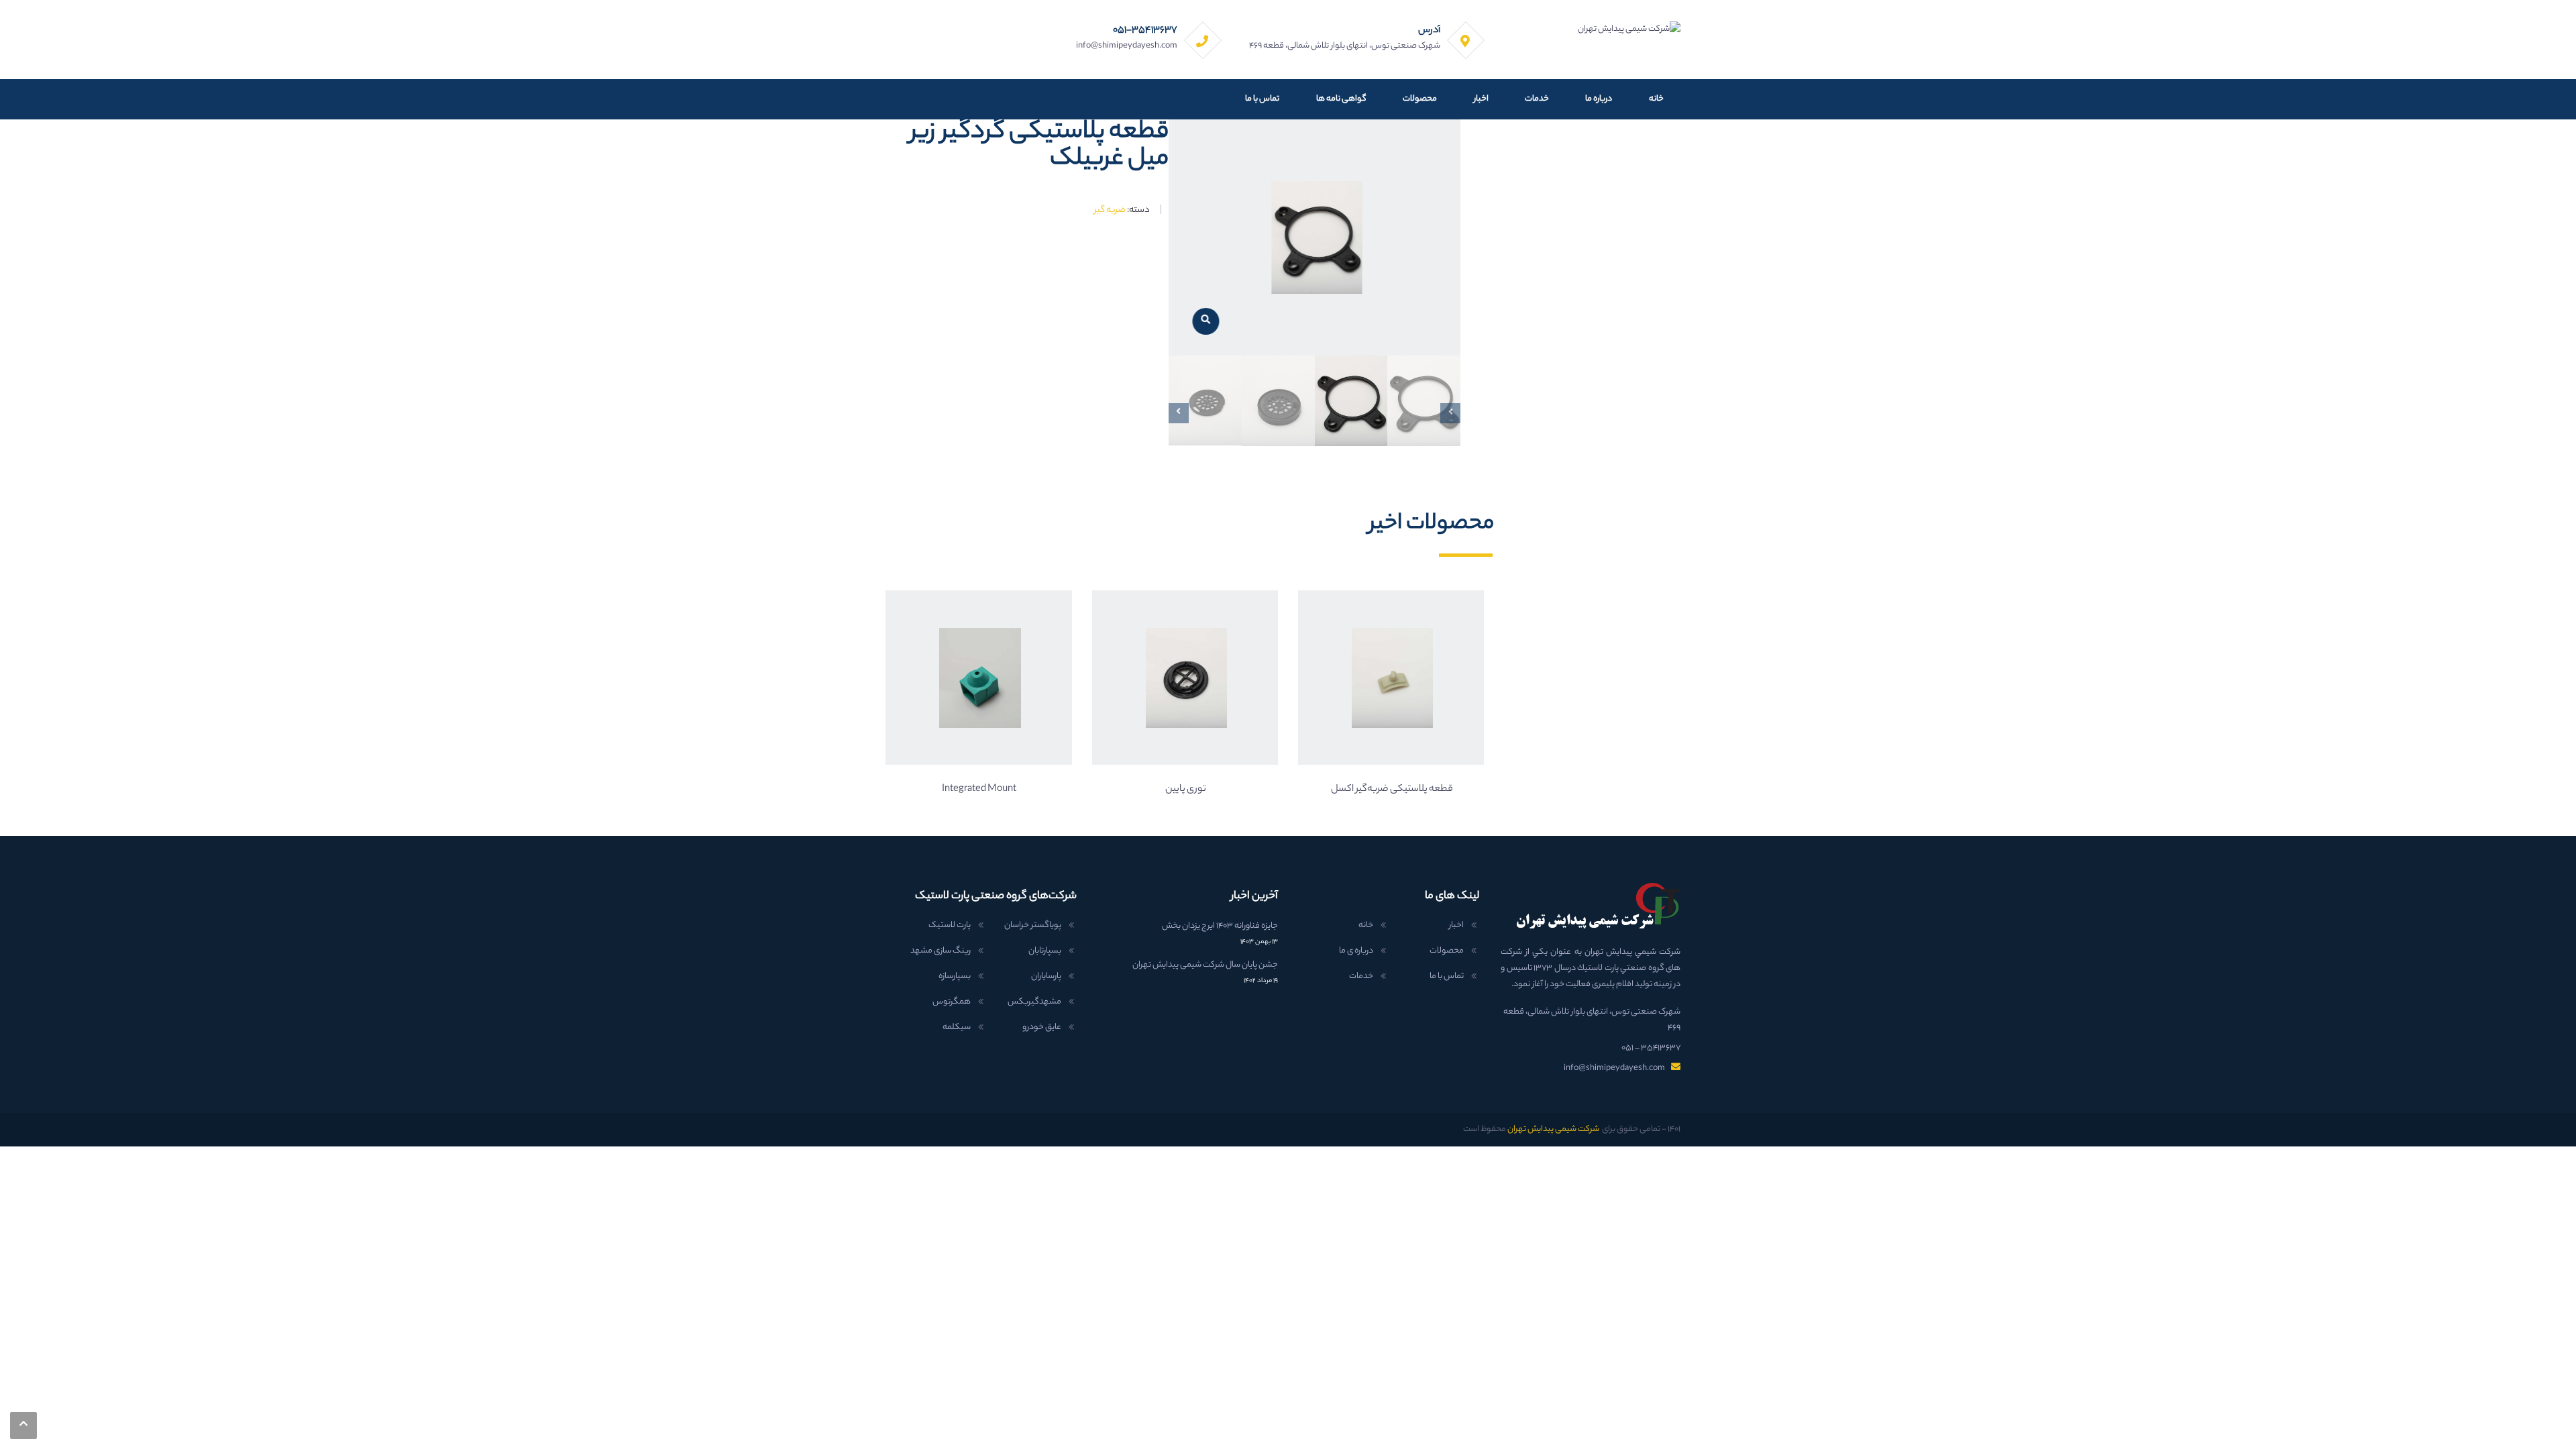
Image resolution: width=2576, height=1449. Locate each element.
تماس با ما (1262, 99)
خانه (1656, 99)
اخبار (1481, 99)
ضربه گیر (1110, 210)
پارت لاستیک (950, 925)
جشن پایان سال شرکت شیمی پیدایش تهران (1205, 965)
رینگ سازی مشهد (941, 951)
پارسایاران (1046, 976)
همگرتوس (952, 1002)
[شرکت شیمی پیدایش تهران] (1629, 29)
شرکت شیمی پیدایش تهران (1553, 1129)
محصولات (1420, 99)
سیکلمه (957, 1027)
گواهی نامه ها (1341, 99)
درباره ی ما (1356, 951)
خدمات (1537, 99)
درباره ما (1599, 99)
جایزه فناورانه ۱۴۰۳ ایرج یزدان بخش (1220, 926)
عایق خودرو (1042, 1027)
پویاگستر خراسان (1033, 925)
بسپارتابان (1045, 951)
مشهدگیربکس (1034, 1002)
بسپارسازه (955, 976)
